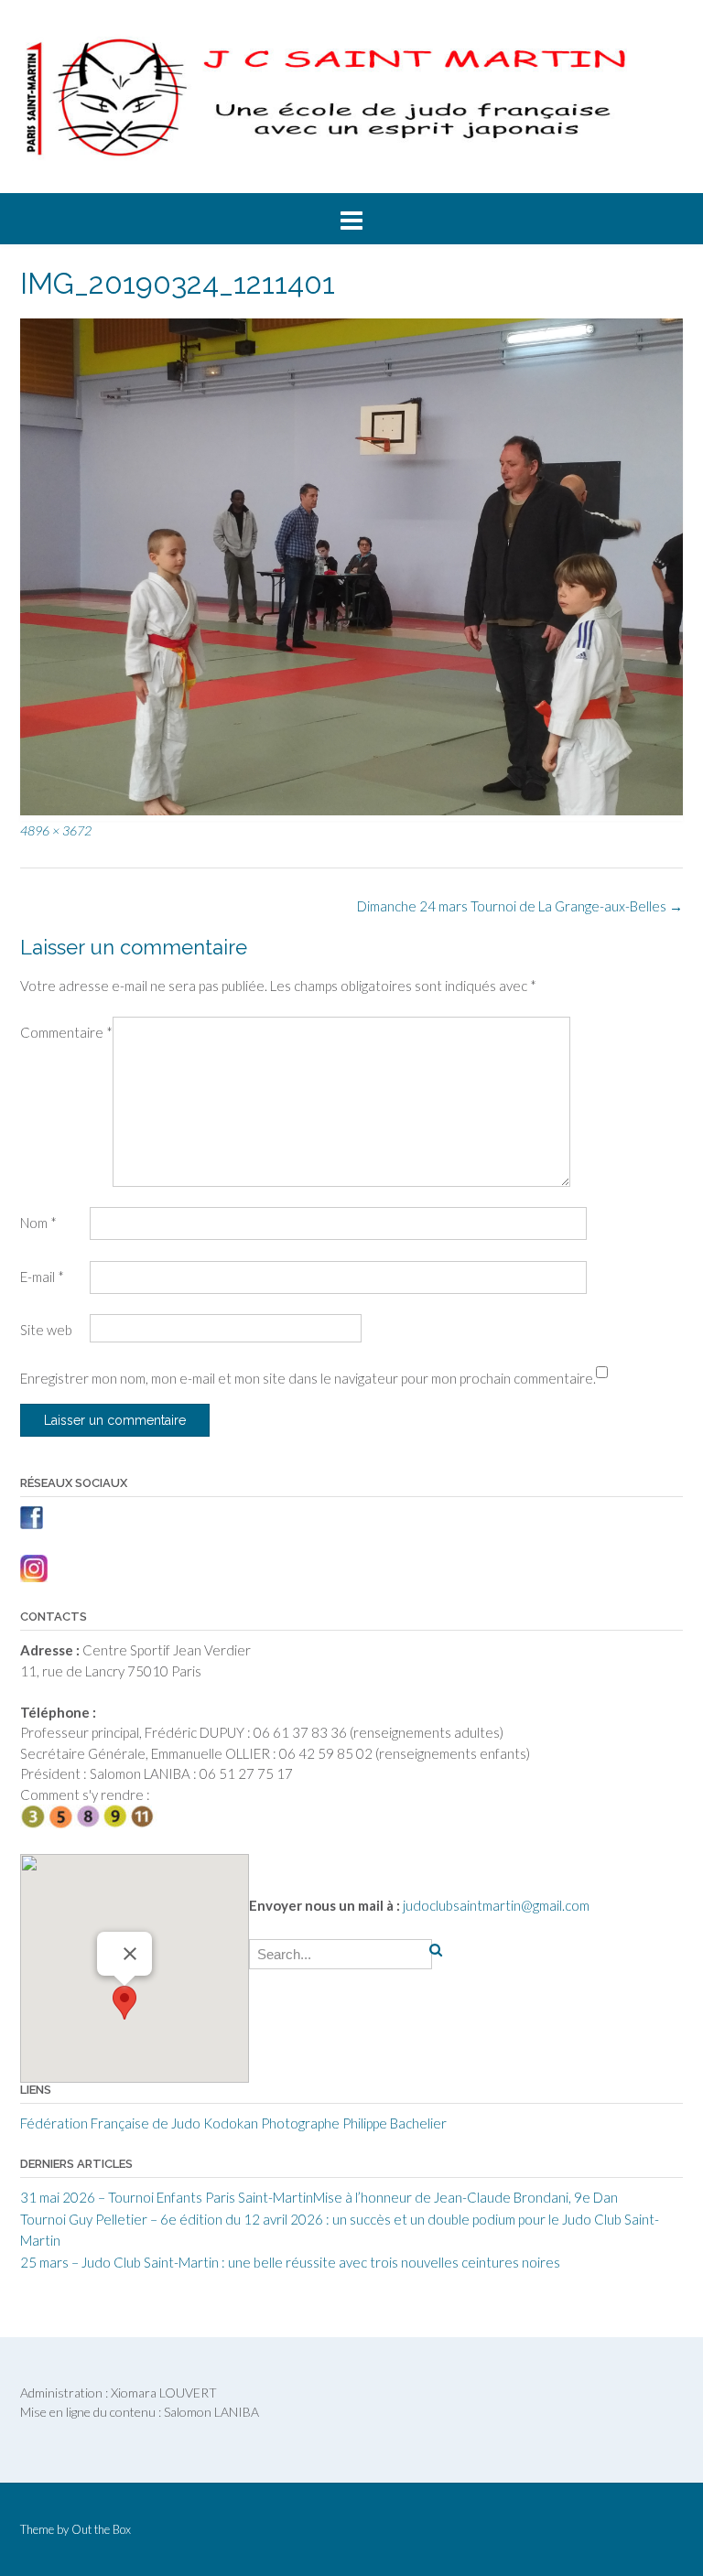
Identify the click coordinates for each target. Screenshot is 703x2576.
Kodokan (231, 2123)
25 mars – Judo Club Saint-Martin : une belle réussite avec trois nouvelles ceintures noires (290, 2262)
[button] (124, 2003)
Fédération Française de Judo (110, 2123)
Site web (46, 1330)
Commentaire (66, 1032)
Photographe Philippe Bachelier (354, 2123)
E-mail (42, 1277)
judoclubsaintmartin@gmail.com (495, 1905)
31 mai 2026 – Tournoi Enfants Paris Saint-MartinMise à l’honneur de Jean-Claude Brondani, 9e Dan (319, 2197)
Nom (38, 1223)
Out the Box (101, 2529)
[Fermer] (130, 1954)
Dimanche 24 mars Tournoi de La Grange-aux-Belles (520, 906)
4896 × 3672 (56, 830)
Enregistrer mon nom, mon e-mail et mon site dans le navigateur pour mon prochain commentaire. (308, 1378)
